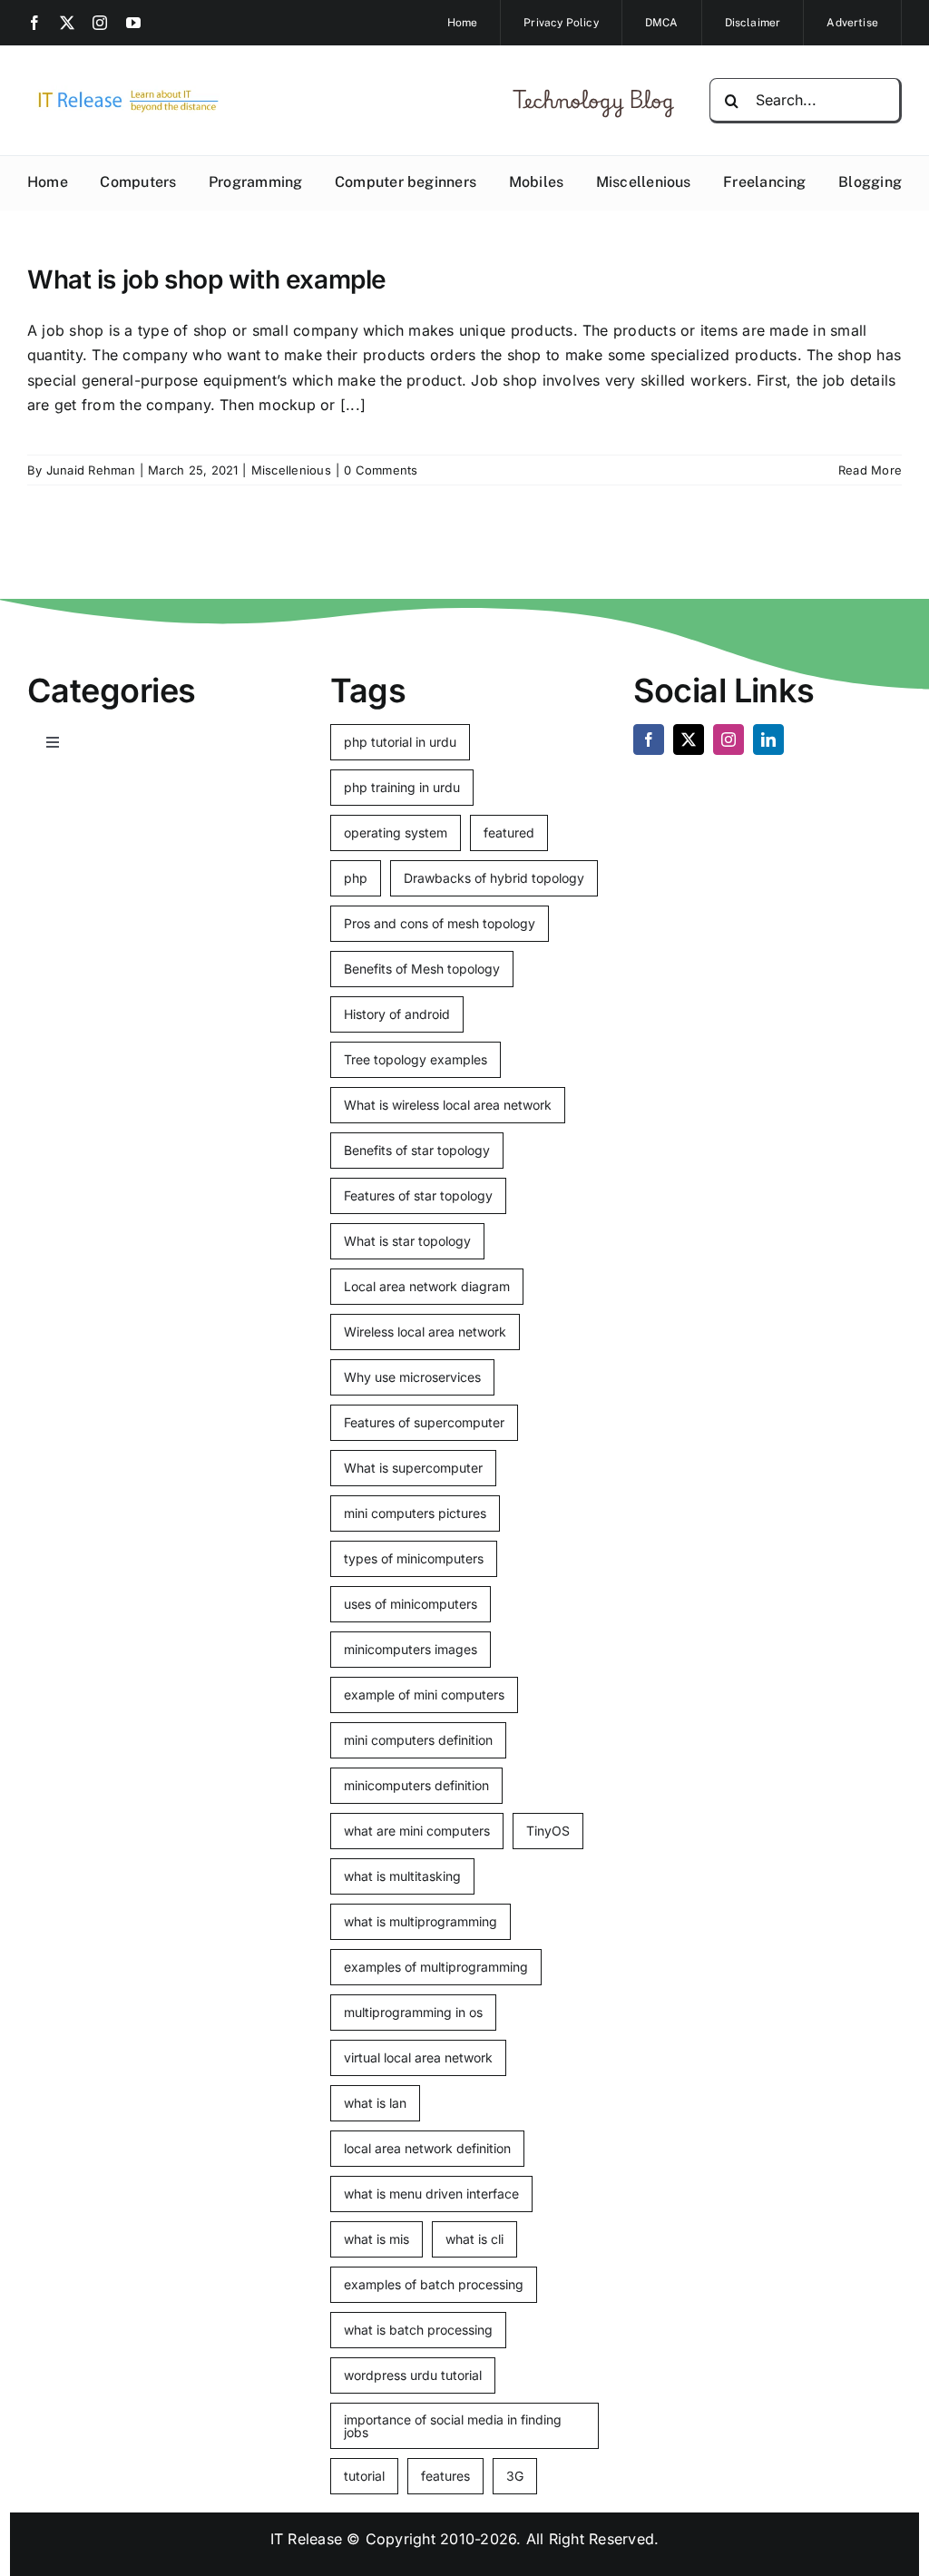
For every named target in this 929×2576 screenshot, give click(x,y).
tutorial (364, 2476)
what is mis (376, 2239)
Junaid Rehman (91, 470)
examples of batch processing (434, 2284)
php (356, 878)
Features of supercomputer (424, 1422)
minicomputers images (411, 1649)
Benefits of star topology (417, 1150)
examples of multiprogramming (436, 1967)
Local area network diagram (427, 1286)
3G (515, 2476)
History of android (397, 1014)
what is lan (375, 2103)
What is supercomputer (413, 1468)
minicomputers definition (416, 1785)
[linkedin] (768, 739)
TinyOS (548, 1831)
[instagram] (100, 23)
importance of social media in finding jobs (453, 2426)
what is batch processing (418, 2330)
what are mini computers (417, 1831)
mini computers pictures (415, 1513)
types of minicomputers (414, 1558)
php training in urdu (402, 787)
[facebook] (34, 23)
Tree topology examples (416, 1059)
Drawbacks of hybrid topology (494, 878)
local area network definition (427, 2148)
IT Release (306, 2539)
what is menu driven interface (431, 2194)
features (445, 2476)
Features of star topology (418, 1195)
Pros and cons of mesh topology (440, 923)
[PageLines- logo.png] (123, 93)
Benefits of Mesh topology (422, 969)
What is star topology (407, 1241)
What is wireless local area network (448, 1105)
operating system (396, 833)
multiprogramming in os (413, 2012)
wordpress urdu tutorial (413, 2375)
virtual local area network (418, 2057)
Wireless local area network (425, 1332)
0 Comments (381, 470)
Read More (870, 470)
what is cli (474, 2239)
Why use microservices (412, 1377)
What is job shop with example (207, 279)
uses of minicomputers (411, 1604)
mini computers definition (418, 1740)
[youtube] (133, 23)
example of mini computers (424, 1694)
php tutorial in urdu (400, 742)
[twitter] (67, 23)
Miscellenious (291, 470)
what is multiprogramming (420, 1921)
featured (509, 833)
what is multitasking (402, 1876)
